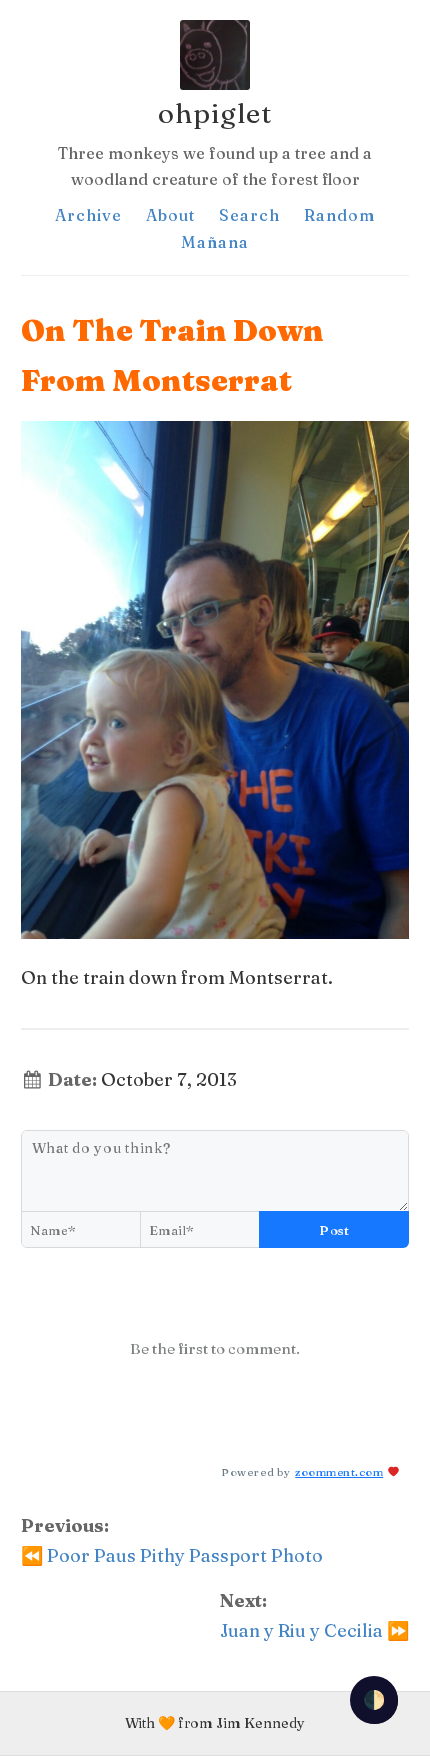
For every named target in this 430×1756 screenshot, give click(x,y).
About (170, 215)
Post (334, 1230)
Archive (88, 215)
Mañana (215, 242)
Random (339, 215)
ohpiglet (215, 113)
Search (249, 215)
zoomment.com (339, 1472)
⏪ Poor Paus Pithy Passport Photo (172, 1555)
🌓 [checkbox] (374, 1699)
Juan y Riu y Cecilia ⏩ (314, 1630)
